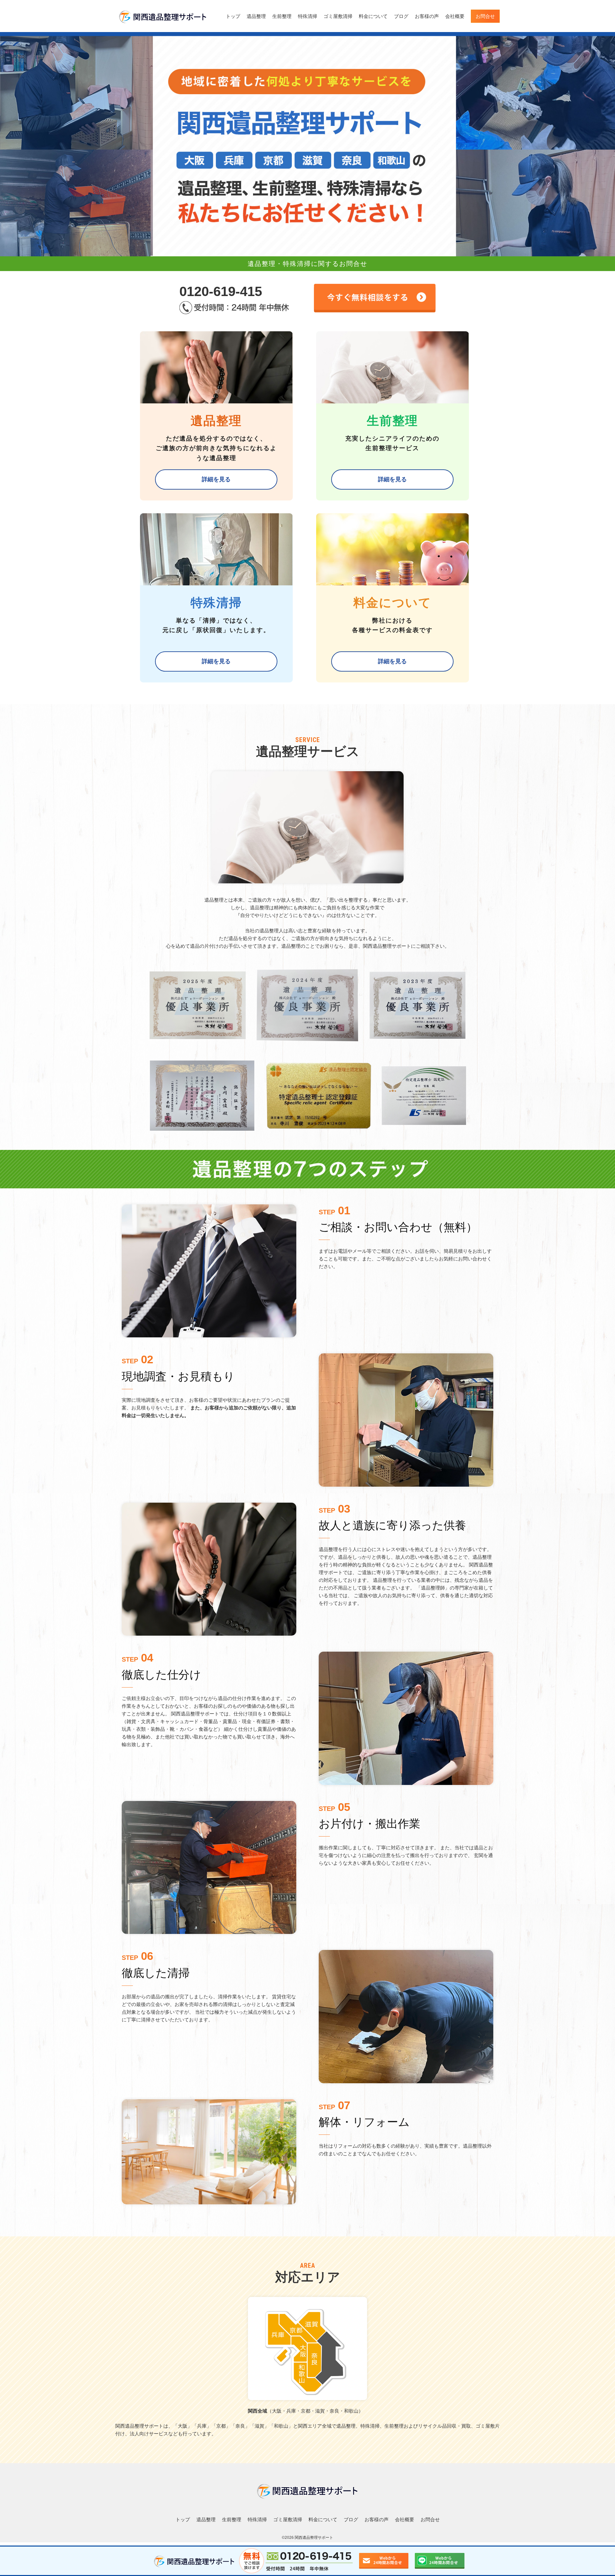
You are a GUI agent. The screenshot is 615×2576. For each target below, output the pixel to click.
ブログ (401, 16)
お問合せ (485, 16)
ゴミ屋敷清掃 (338, 16)
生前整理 (282, 16)
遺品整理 (256, 16)
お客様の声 (427, 16)
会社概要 (455, 16)
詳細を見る (216, 479)
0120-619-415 (221, 291)
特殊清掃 (307, 16)
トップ (233, 16)
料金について (373, 16)
